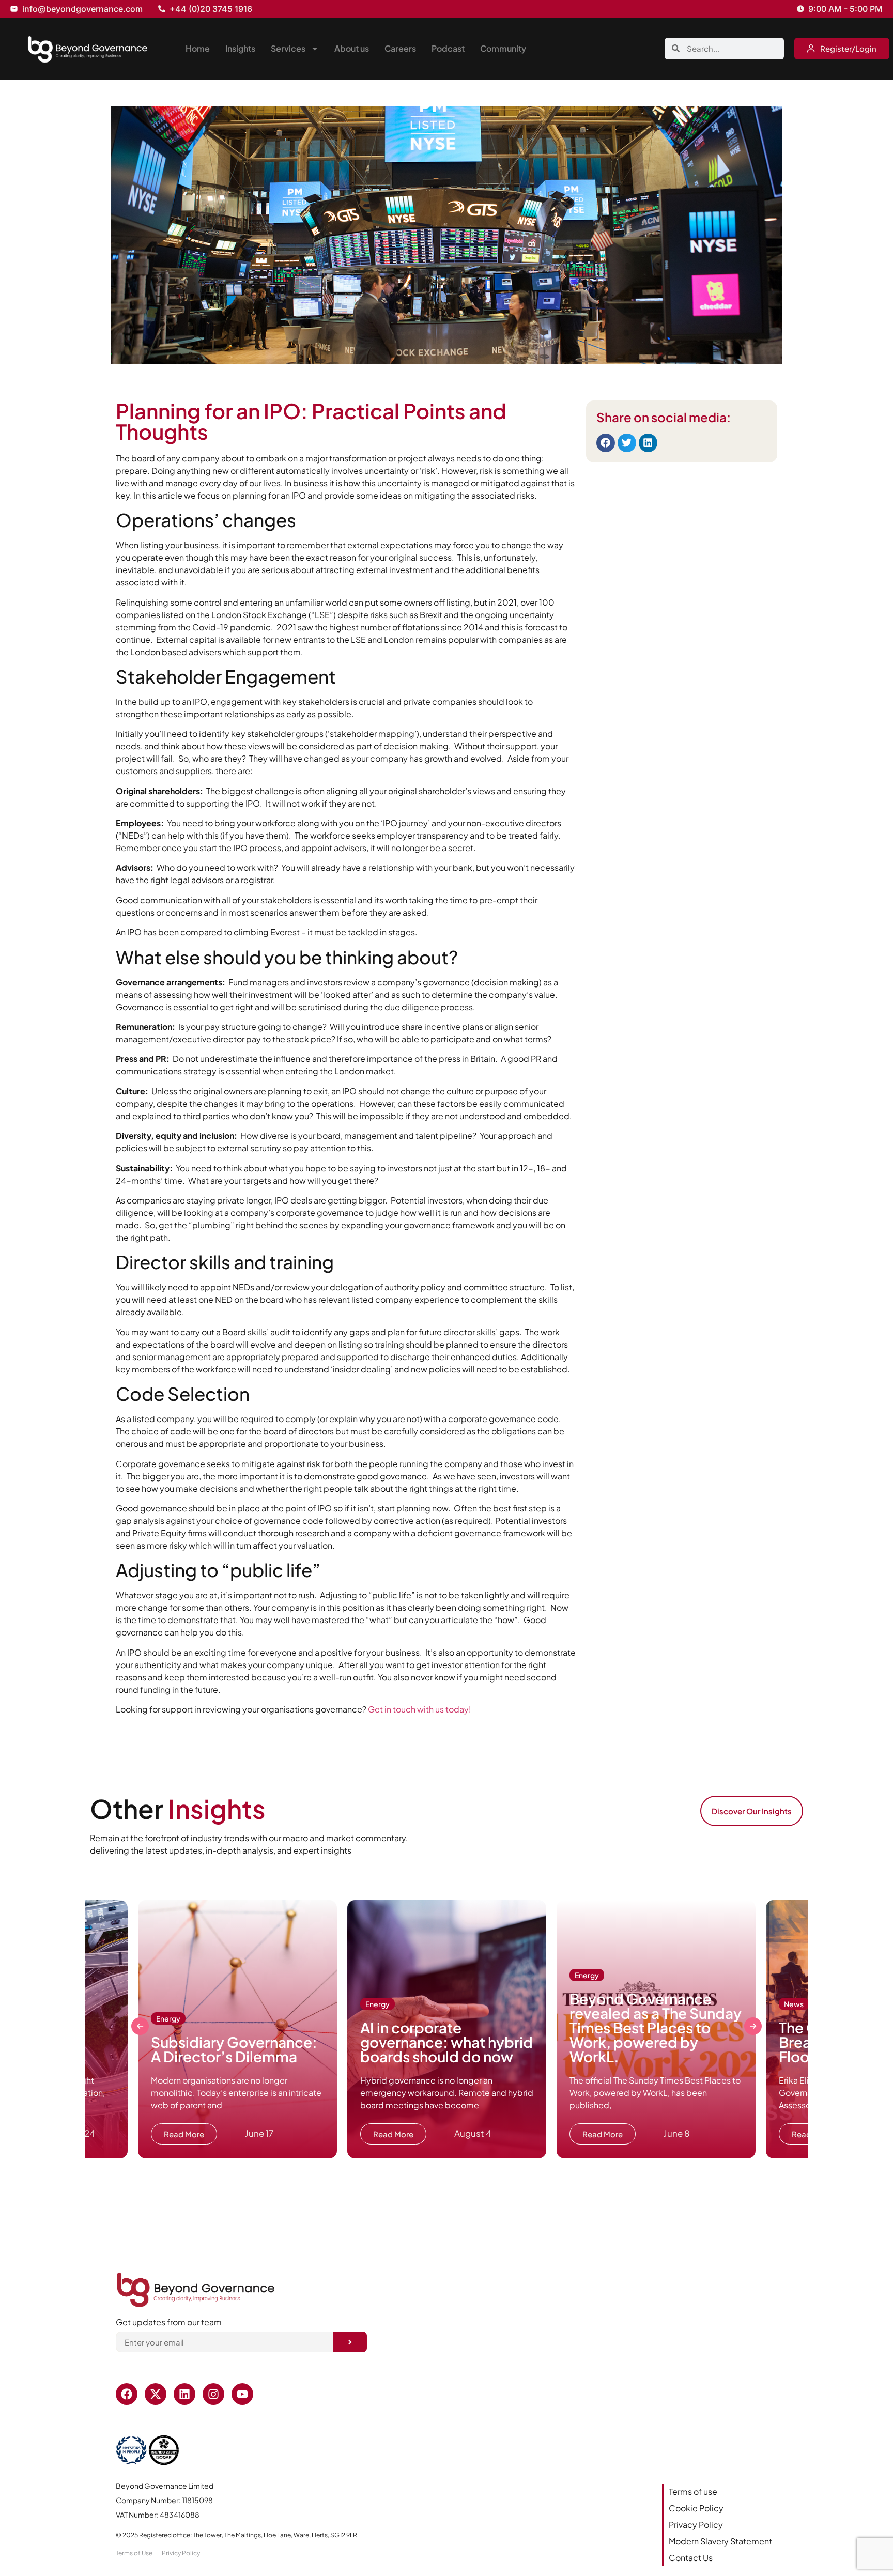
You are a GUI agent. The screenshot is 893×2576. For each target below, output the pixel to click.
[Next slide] (753, 2026)
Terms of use (693, 2492)
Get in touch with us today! (420, 1709)
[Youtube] (242, 2394)
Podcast (448, 48)
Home (198, 48)
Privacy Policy (696, 2525)
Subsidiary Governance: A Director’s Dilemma (234, 2049)
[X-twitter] (156, 2394)
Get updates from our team (169, 2323)
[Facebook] (127, 2394)
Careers (400, 48)
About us (352, 48)
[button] (606, 443)
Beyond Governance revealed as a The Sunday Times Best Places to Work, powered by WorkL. (656, 2027)
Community (503, 48)
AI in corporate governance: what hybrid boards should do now (446, 2042)
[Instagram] (213, 2394)
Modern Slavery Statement (720, 2541)
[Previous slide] (140, 2026)
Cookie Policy (696, 2508)
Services (288, 48)
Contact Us (691, 2558)
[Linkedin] (184, 2394)
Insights (240, 48)
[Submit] (350, 2342)
